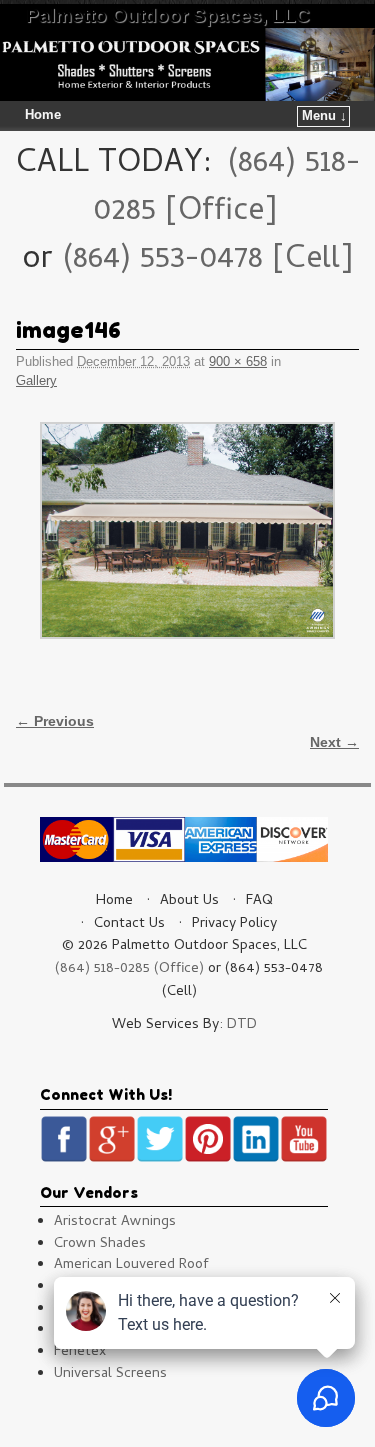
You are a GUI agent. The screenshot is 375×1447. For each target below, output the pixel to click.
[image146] (187, 530)
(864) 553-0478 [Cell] (207, 261)
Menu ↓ (324, 116)
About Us (189, 901)
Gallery (36, 380)
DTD (242, 1025)
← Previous (55, 721)
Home (43, 115)
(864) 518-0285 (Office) (129, 969)
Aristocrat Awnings (115, 1222)
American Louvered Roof (131, 1265)
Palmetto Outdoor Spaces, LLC (168, 15)
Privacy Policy (234, 924)
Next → (334, 742)
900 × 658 (238, 361)
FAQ (259, 901)
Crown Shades (100, 1244)
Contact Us (129, 924)
